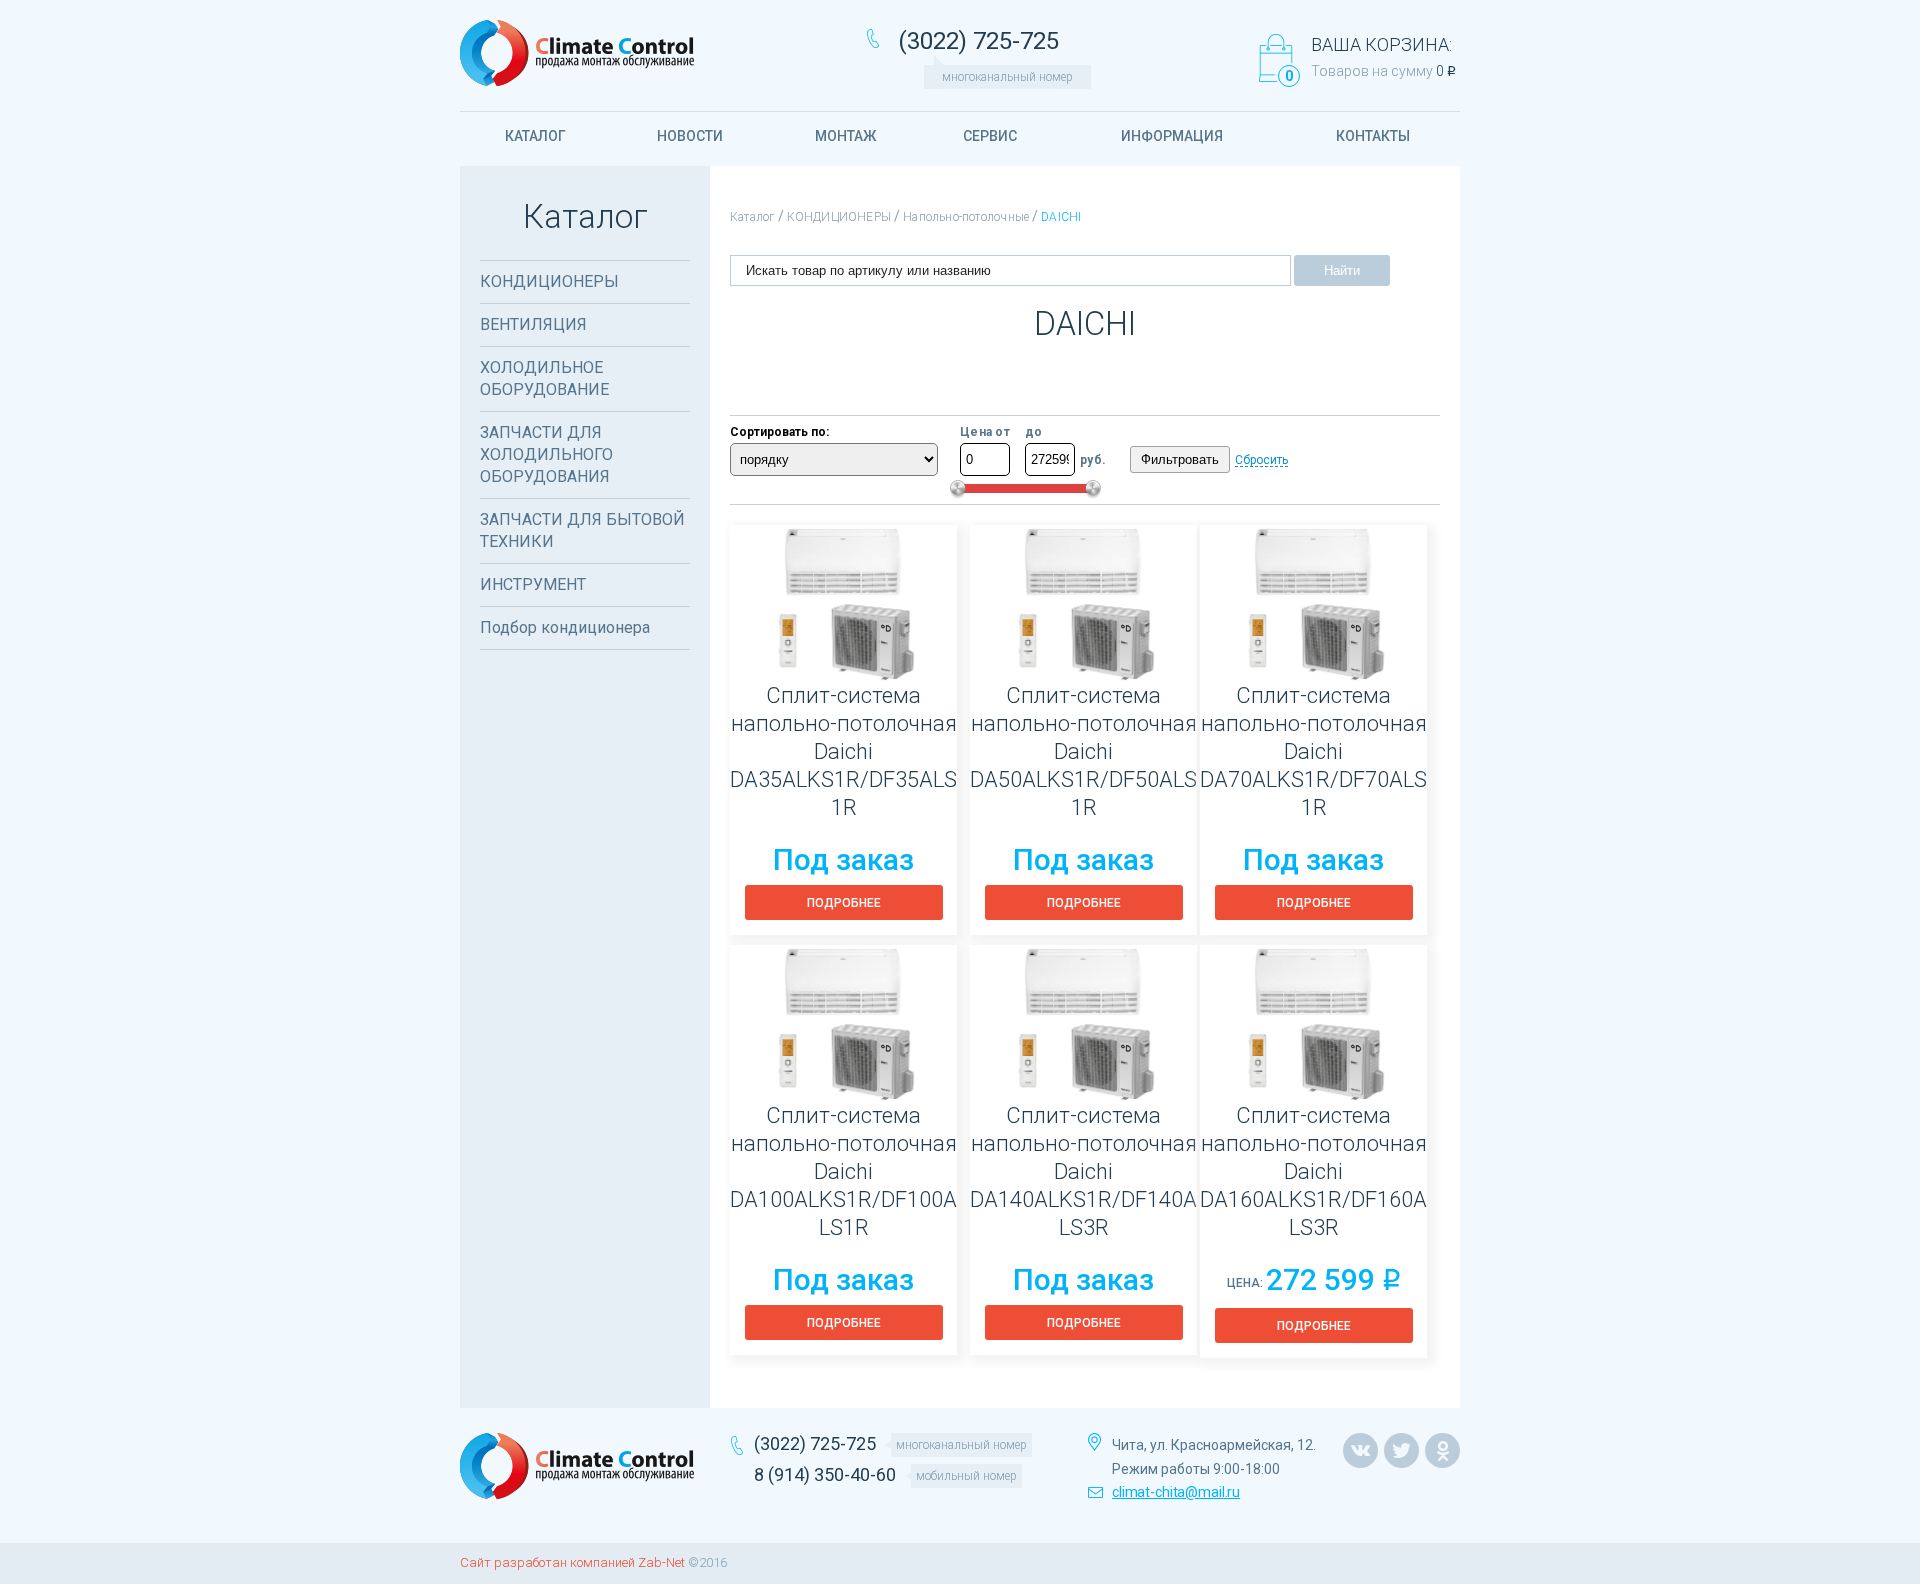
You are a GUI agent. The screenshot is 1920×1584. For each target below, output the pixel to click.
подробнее (844, 903)
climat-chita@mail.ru (1176, 1492)
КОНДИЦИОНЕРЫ (839, 217)
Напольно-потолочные (966, 217)
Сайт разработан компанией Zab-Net (572, 1562)
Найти (1342, 270)
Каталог (752, 217)
